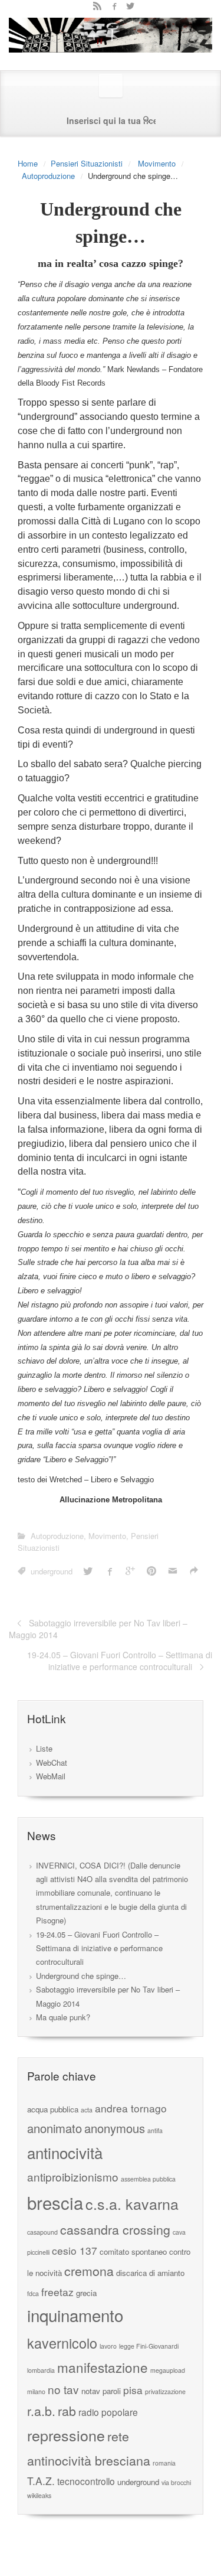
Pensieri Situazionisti (87, 163)
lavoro (108, 2346)
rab (67, 2410)
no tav (63, 2389)
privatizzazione (165, 2391)
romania (164, 2463)
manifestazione (103, 2367)
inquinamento (75, 2315)
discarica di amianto (150, 2273)
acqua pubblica (53, 2109)
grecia (86, 2293)
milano (36, 2391)
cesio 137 (75, 2250)
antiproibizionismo (73, 2176)
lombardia (41, 2370)
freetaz (57, 2292)
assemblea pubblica (148, 2179)
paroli (112, 2391)
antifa (155, 2130)
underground (52, 1571)
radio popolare (108, 2412)
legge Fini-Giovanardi (149, 2346)
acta (87, 2110)
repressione (66, 2435)
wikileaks (39, 2495)
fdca (33, 2293)
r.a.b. (41, 2410)
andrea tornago (131, 2108)
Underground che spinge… (81, 1976)
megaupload (168, 2370)
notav (91, 2391)
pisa (133, 2390)
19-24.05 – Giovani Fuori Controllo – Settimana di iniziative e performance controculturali (120, 1661)
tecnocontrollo (86, 2481)
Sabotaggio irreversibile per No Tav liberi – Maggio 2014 (98, 1629)
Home (28, 163)
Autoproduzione (48, 176)
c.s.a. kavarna (132, 2203)
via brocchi (176, 2482)
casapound (42, 2232)
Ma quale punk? (63, 2017)
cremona (89, 2270)
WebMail (51, 1776)
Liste (44, 1748)
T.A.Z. (41, 2481)
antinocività (65, 2152)
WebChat (52, 1763)
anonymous (115, 2128)
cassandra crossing (115, 2229)
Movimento (157, 163)
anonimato (55, 2128)
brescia (55, 2202)
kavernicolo (62, 2343)
